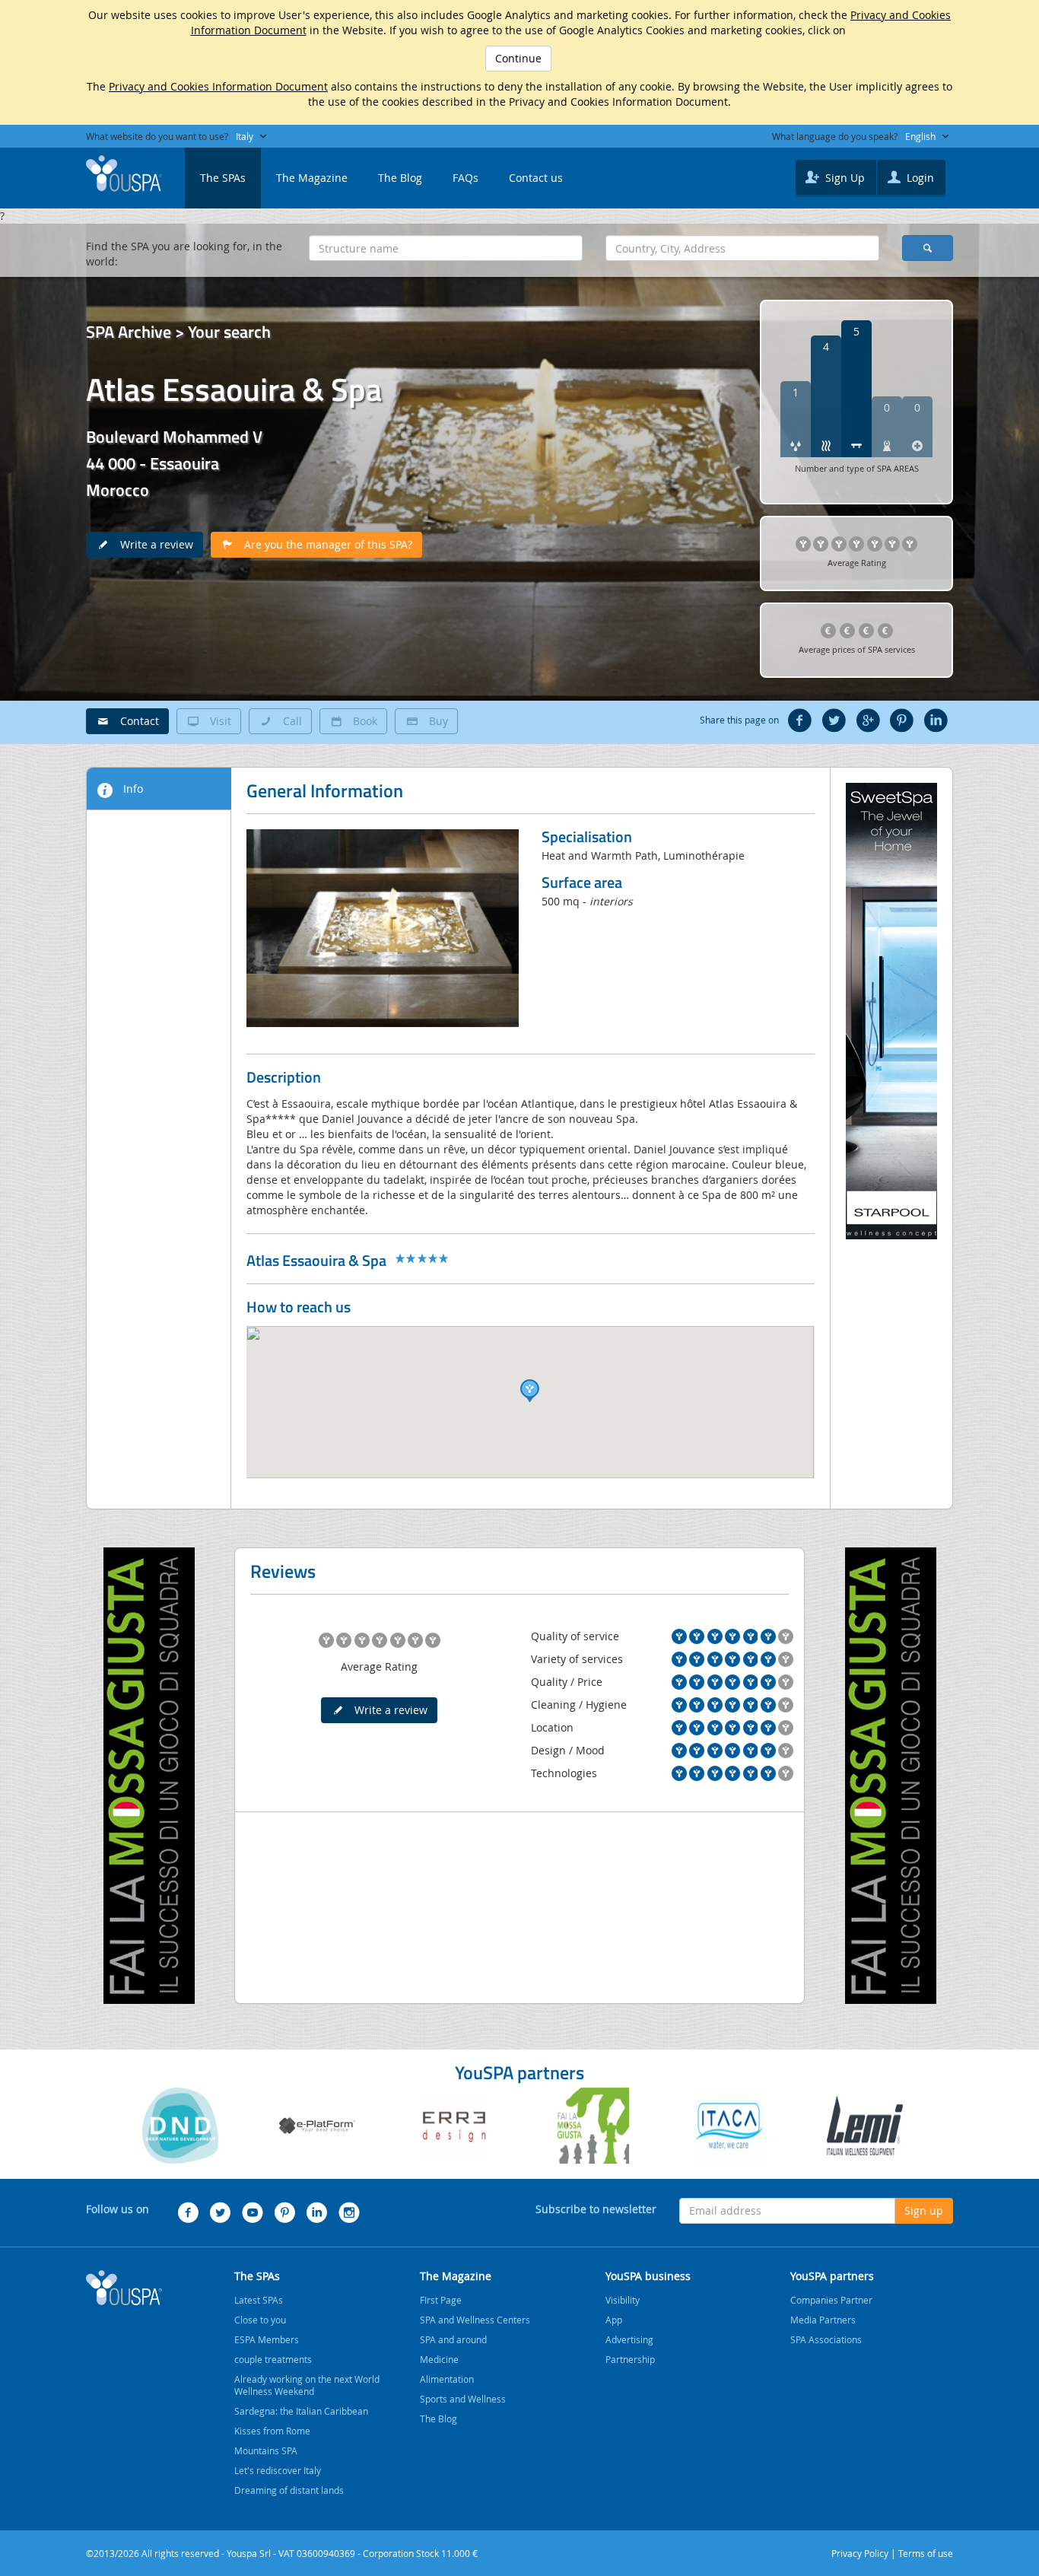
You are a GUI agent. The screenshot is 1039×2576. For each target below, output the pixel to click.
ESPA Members (267, 2339)
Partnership (630, 2359)
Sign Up (844, 178)
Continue (518, 58)
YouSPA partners (832, 2276)
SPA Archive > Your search (178, 332)
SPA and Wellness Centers (475, 2320)
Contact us (536, 178)
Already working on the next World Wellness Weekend (307, 2385)
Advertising (629, 2339)
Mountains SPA (266, 2450)
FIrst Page (441, 2300)
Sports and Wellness (463, 2399)
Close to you (260, 2320)
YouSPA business (648, 2276)
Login (919, 178)
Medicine (439, 2359)
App (614, 2320)
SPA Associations (826, 2339)
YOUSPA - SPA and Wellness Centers (124, 173)
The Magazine (312, 178)
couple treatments (273, 2359)
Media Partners (823, 2320)
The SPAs (223, 178)
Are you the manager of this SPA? (324, 544)
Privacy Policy (860, 2553)
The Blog (400, 178)
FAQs (465, 178)
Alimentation (447, 2379)
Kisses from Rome (272, 2431)
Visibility (623, 2300)
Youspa (124, 2288)
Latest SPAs (259, 2300)
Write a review (152, 544)
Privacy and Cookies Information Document (218, 86)
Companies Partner (831, 2300)
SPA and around (453, 2339)
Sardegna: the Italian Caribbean (301, 2411)
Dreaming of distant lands (289, 2490)
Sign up (924, 2210)
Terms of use (926, 2553)
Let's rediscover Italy (278, 2470)
